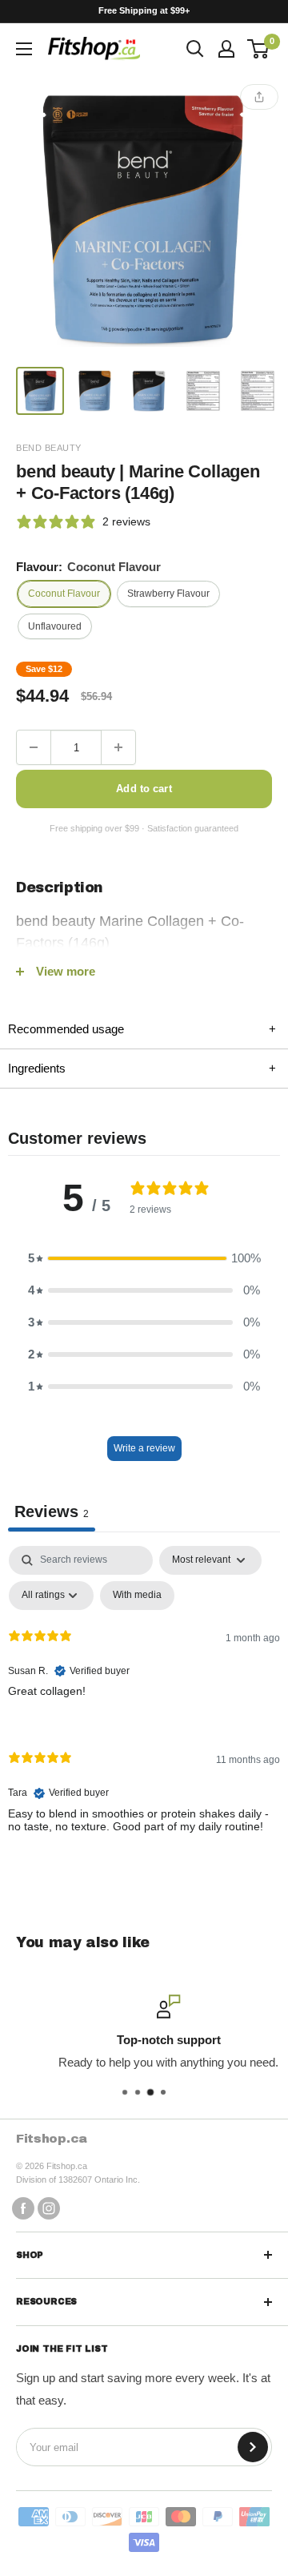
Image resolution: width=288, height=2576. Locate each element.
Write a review (144, 1448)
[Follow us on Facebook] (23, 2208)
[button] (144, 1258)
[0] (259, 49)
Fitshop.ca (52, 2139)
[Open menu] (24, 49)
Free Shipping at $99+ (144, 10)
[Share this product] (259, 97)
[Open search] (195, 49)
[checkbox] (137, 1596)
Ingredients (142, 1068)
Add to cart (144, 789)
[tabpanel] (144, 1703)
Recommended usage (142, 1029)
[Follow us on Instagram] (49, 2208)
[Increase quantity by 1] (118, 747)
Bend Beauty (49, 448)
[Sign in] (226, 49)
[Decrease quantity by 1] (34, 747)
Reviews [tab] (52, 1511)
